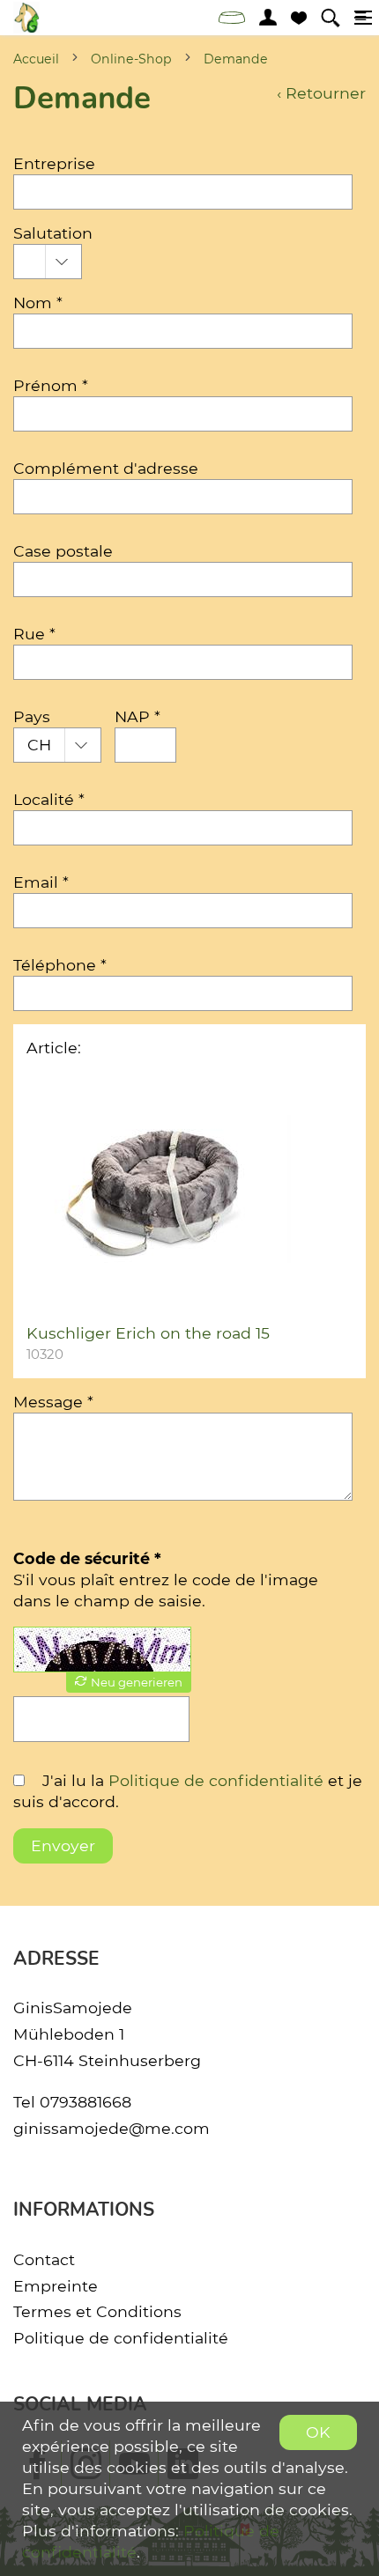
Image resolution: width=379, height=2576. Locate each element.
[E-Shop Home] (26, 18)
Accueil (36, 59)
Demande (236, 59)
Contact (44, 2259)
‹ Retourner (321, 93)
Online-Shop (131, 59)
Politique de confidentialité (216, 1780)
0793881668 (85, 2102)
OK (318, 2432)
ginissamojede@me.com (111, 2128)
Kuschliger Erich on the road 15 (148, 1333)
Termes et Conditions (97, 2311)
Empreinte (56, 2286)
